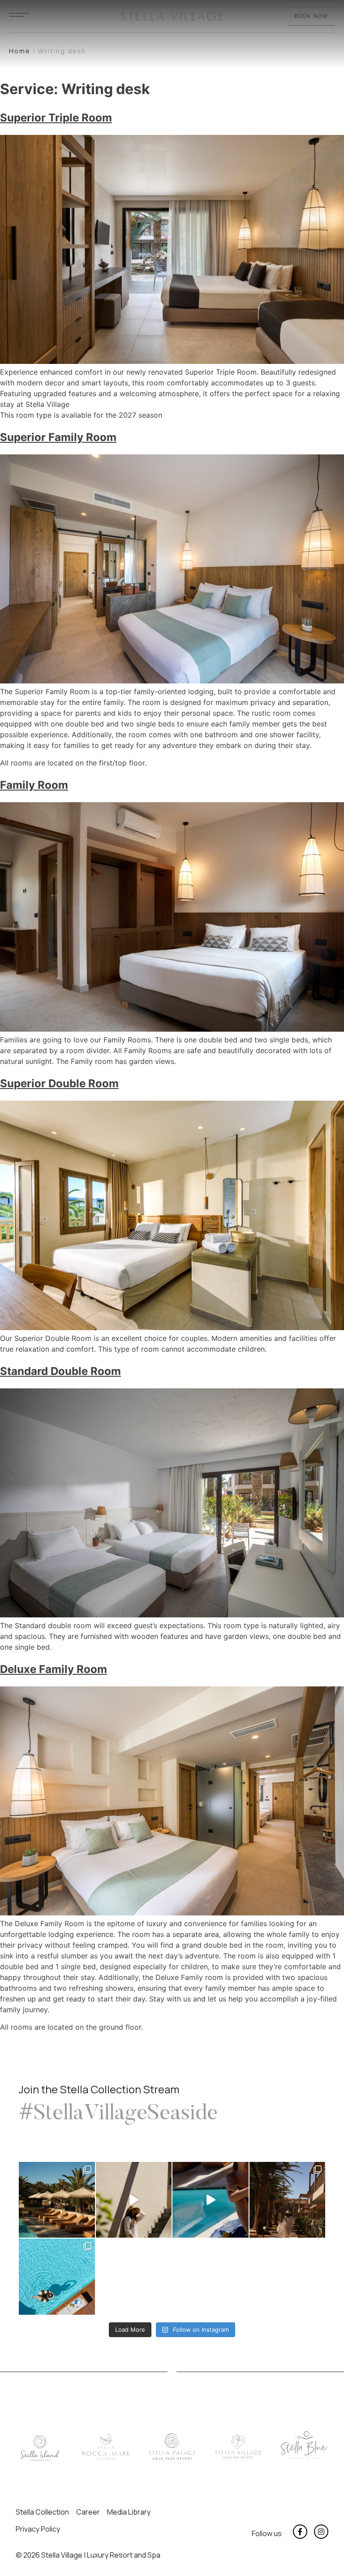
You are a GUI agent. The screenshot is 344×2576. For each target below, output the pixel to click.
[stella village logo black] (238, 2447)
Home (20, 51)
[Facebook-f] (300, 2532)
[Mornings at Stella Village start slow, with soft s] (211, 2200)
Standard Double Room (60, 1371)
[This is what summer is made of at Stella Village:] (57, 2277)
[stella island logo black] (40, 2448)
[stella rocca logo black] (106, 2447)
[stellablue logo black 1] (304, 2445)
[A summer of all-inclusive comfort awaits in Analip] (288, 2200)
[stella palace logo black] (172, 2447)
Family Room (34, 785)
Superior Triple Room (56, 118)
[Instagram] (321, 2532)
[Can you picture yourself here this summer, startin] (57, 2200)
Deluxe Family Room (54, 1669)
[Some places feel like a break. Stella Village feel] (134, 2200)
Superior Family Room (58, 437)
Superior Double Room (59, 1083)
